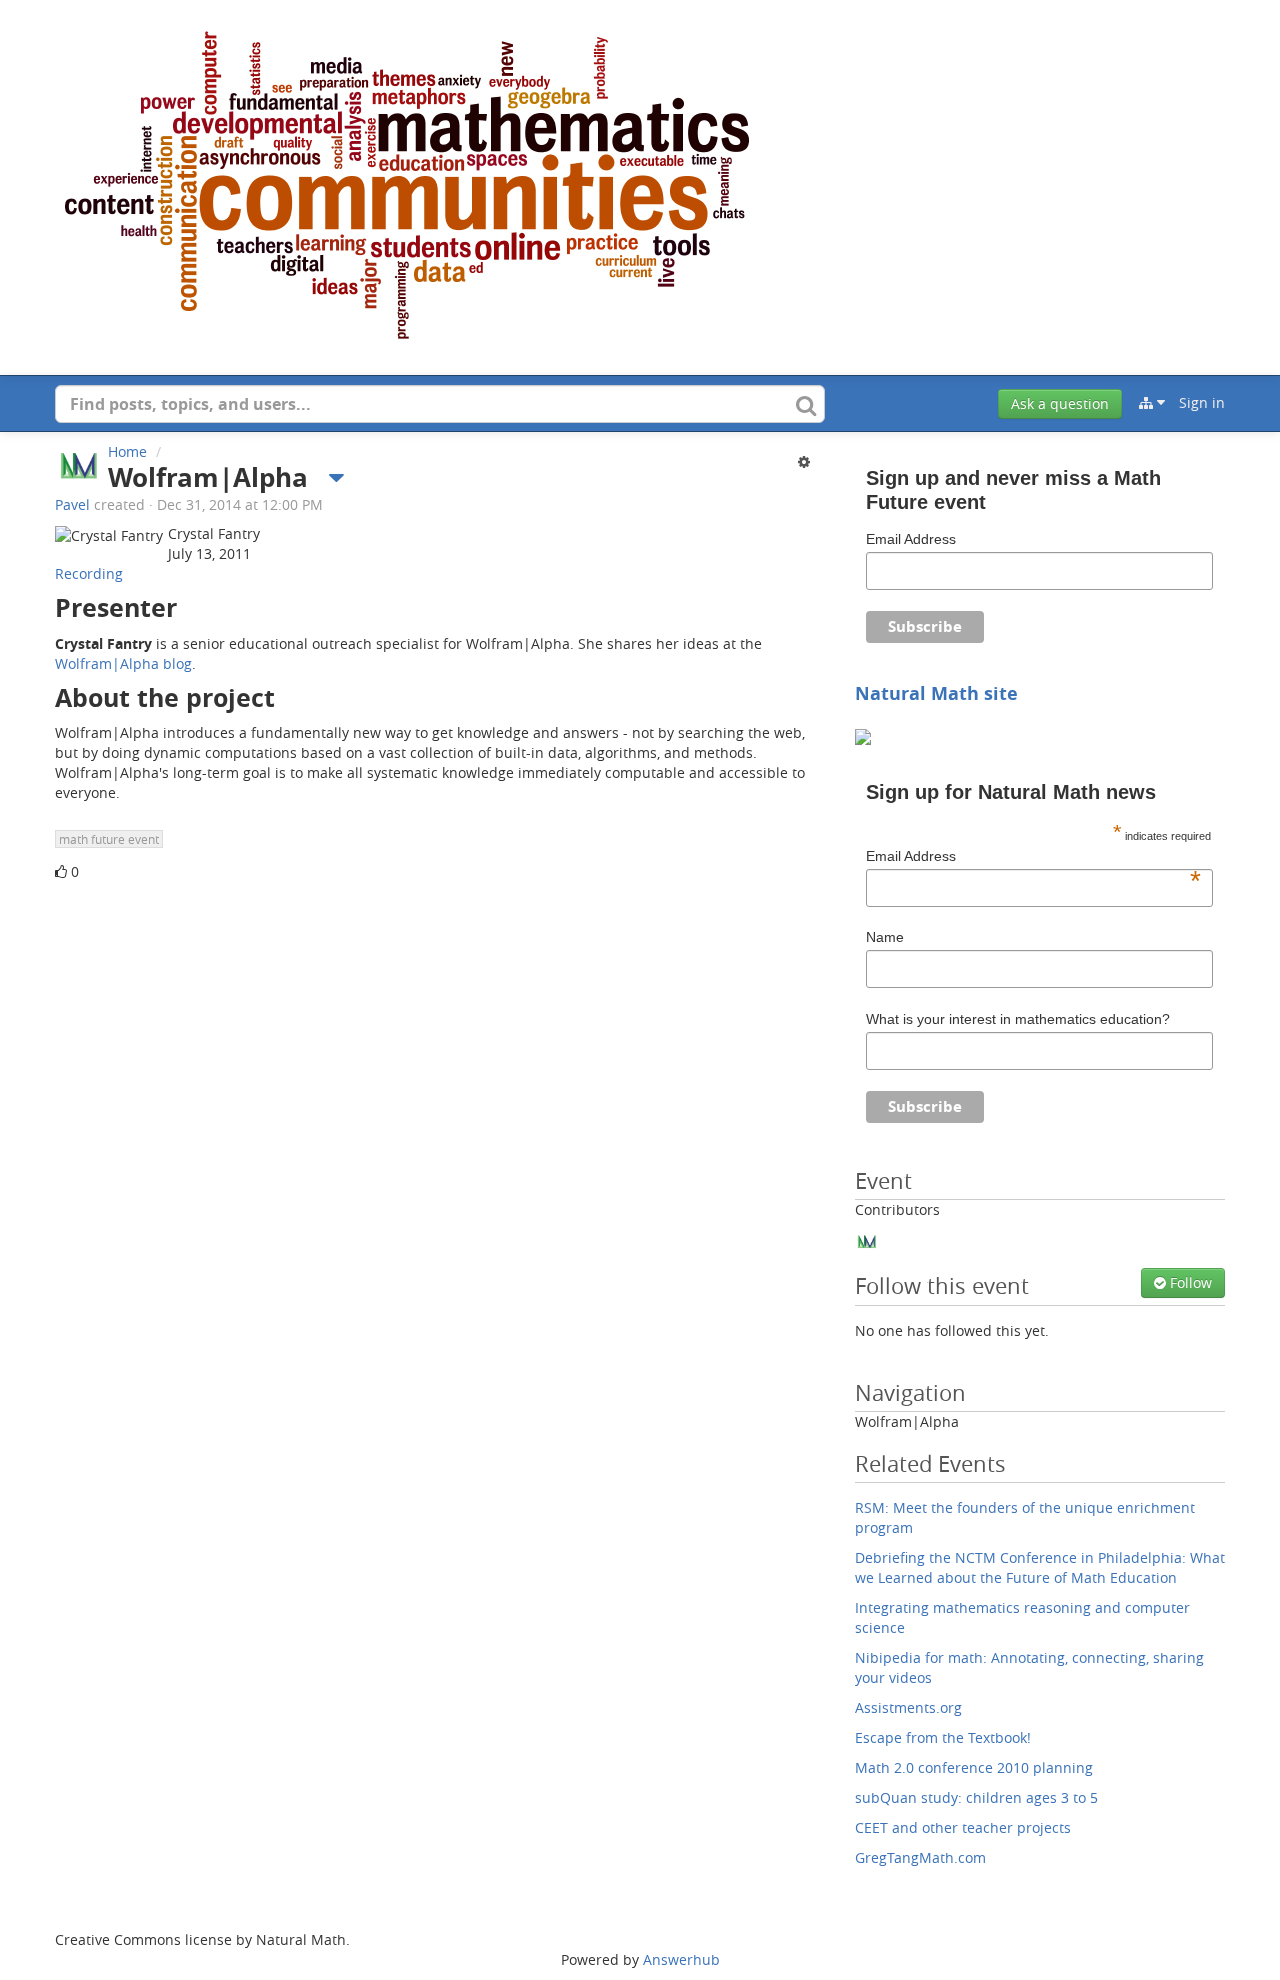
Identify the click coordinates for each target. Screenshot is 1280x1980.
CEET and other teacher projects (963, 1827)
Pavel (72, 504)
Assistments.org (908, 1707)
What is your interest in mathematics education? (1018, 1019)
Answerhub (681, 1959)
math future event (109, 839)
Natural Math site (936, 693)
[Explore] (1152, 403)
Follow (1189, 1282)
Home (127, 451)
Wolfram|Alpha (907, 1421)
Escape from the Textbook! (943, 1737)
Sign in (1202, 402)
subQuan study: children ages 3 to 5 (976, 1797)
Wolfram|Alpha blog (123, 663)
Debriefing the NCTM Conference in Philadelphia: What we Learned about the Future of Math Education (1040, 1567)
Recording (89, 573)
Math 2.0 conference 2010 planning (974, 1767)
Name (885, 937)
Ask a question (1060, 403)
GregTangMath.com (920, 1857)
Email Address (911, 539)
